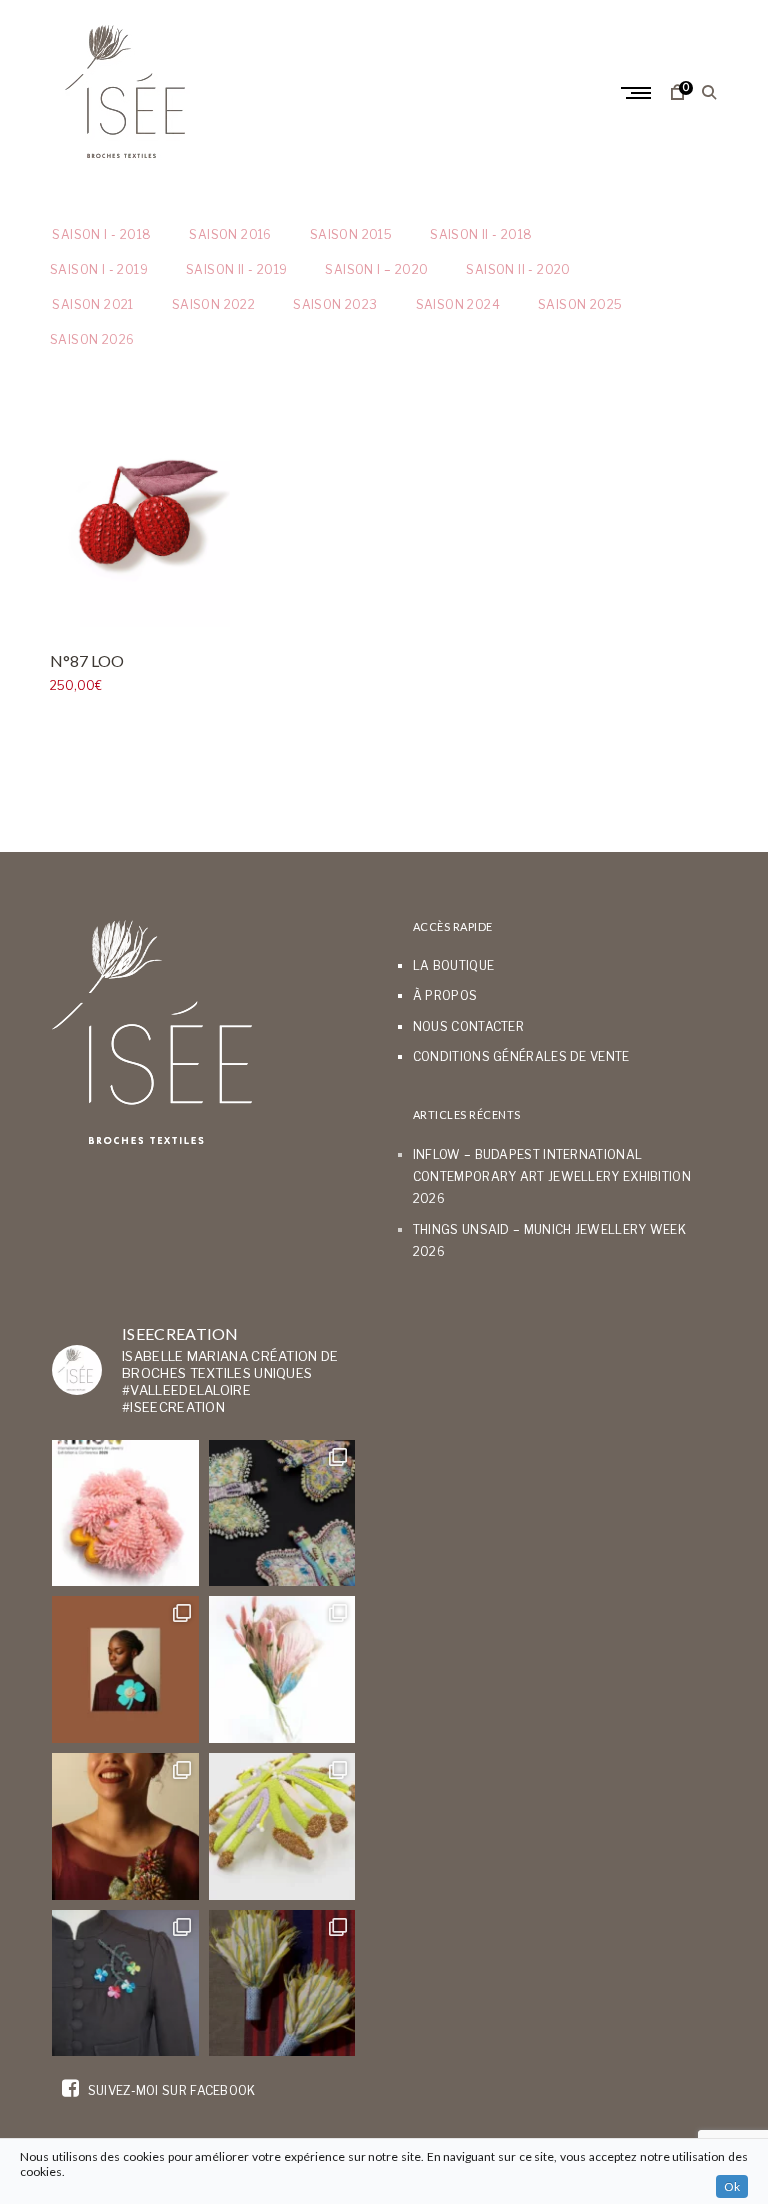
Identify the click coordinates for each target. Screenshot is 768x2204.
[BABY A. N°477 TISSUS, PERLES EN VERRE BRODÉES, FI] (282, 1983)
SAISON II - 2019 (236, 269)
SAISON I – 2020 (376, 269)
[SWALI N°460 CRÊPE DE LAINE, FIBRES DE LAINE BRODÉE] (125, 1669)
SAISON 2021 (92, 304)
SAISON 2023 (335, 304)
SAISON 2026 (92, 339)
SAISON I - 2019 (99, 269)
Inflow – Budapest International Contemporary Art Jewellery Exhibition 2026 (552, 1177)
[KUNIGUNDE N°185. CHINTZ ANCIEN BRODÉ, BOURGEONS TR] (282, 1669)
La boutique (453, 965)
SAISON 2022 (213, 304)
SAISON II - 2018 (481, 234)
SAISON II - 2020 (518, 269)
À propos (445, 995)
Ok (732, 2186)
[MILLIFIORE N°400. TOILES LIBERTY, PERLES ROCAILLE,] (125, 1826)
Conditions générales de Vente (521, 1056)
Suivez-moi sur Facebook (169, 2090)
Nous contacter (468, 1026)
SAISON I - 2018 (100, 234)
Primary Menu (638, 93)
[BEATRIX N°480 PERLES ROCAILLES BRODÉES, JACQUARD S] (125, 1983)
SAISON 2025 (580, 304)
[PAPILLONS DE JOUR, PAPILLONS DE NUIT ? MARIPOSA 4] (282, 1513)
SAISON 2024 (458, 304)
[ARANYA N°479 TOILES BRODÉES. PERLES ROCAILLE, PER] (282, 1826)
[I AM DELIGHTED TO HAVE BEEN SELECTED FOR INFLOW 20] (125, 1513)
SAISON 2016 (230, 234)
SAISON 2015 (351, 234)
